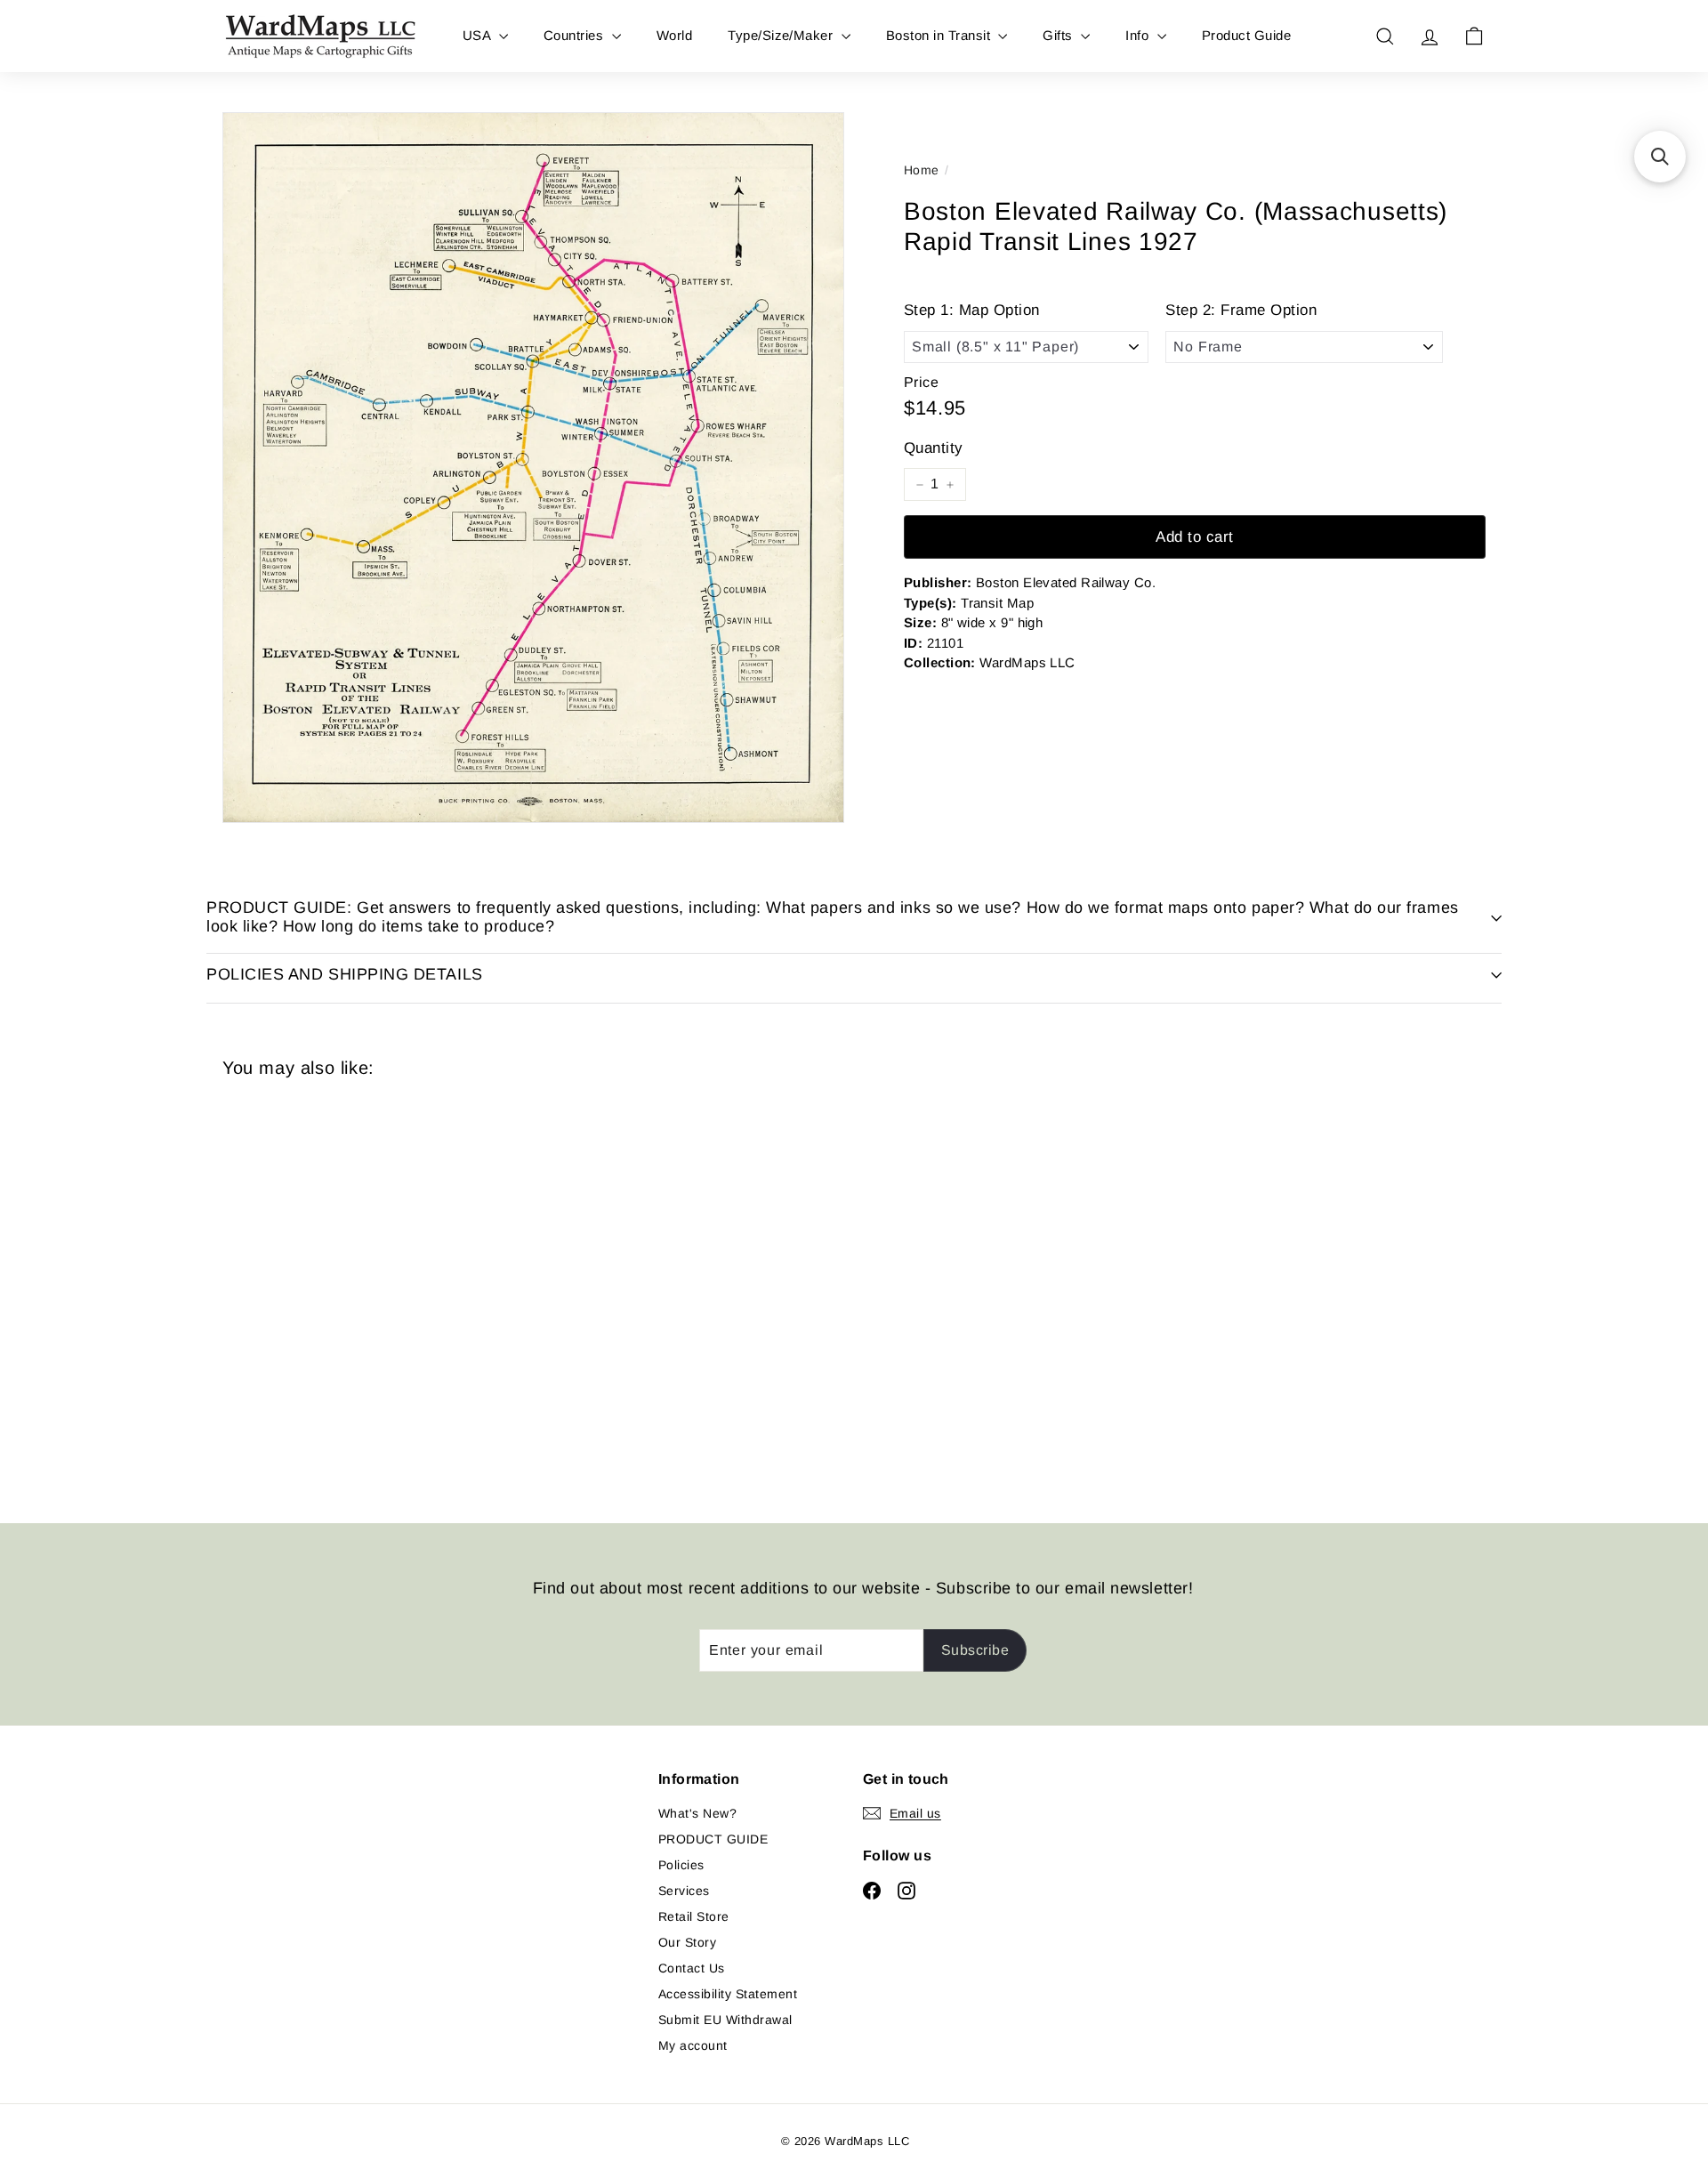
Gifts (1059, 35)
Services (684, 1891)
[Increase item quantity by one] (950, 485)
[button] (1660, 157)
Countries (576, 35)
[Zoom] (533, 468)
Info (1139, 35)
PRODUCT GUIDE (713, 1839)
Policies (681, 1865)
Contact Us (692, 1968)
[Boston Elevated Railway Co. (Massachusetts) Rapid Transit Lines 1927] (320, 1287)
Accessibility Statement (728, 1994)
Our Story (687, 1942)
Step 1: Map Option (972, 311)
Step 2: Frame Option (1241, 311)
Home (922, 170)
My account (693, 2045)
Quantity (934, 448)
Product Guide (1246, 35)
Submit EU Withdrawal (725, 2020)
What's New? (697, 1813)
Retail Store (694, 1916)
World (674, 35)
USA (479, 35)
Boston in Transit (940, 35)
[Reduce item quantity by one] (920, 485)
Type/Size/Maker (782, 35)
